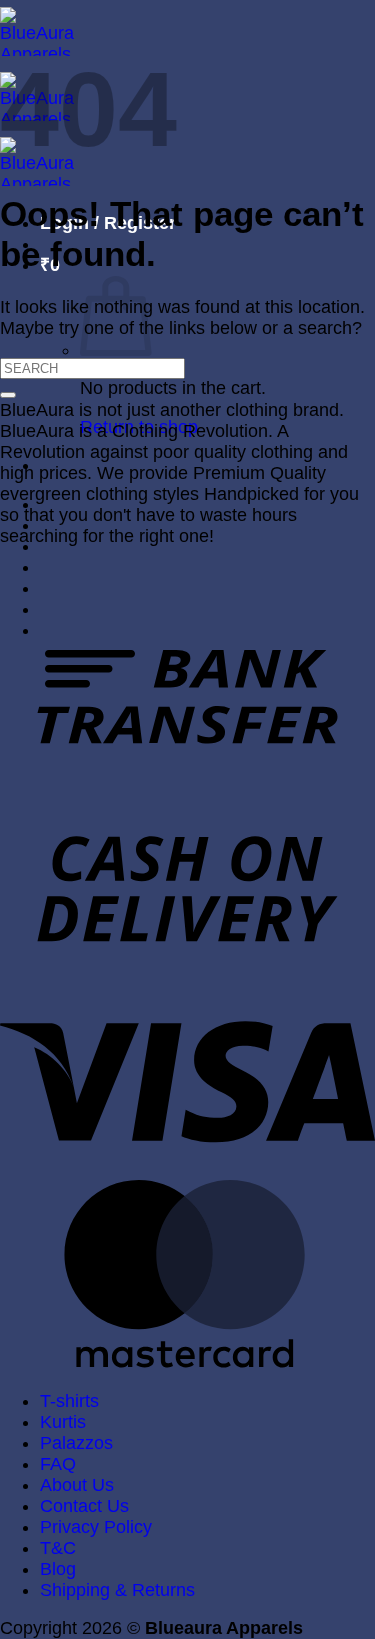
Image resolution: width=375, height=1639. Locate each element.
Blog (58, 1569)
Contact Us (84, 1506)
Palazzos (76, 1443)
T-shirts (69, 1401)
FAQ (58, 1464)
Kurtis (63, 1422)
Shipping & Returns (117, 1590)
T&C (58, 1548)
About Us (77, 1485)
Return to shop (139, 427)
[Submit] (8, 395)
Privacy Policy (96, 1527)
